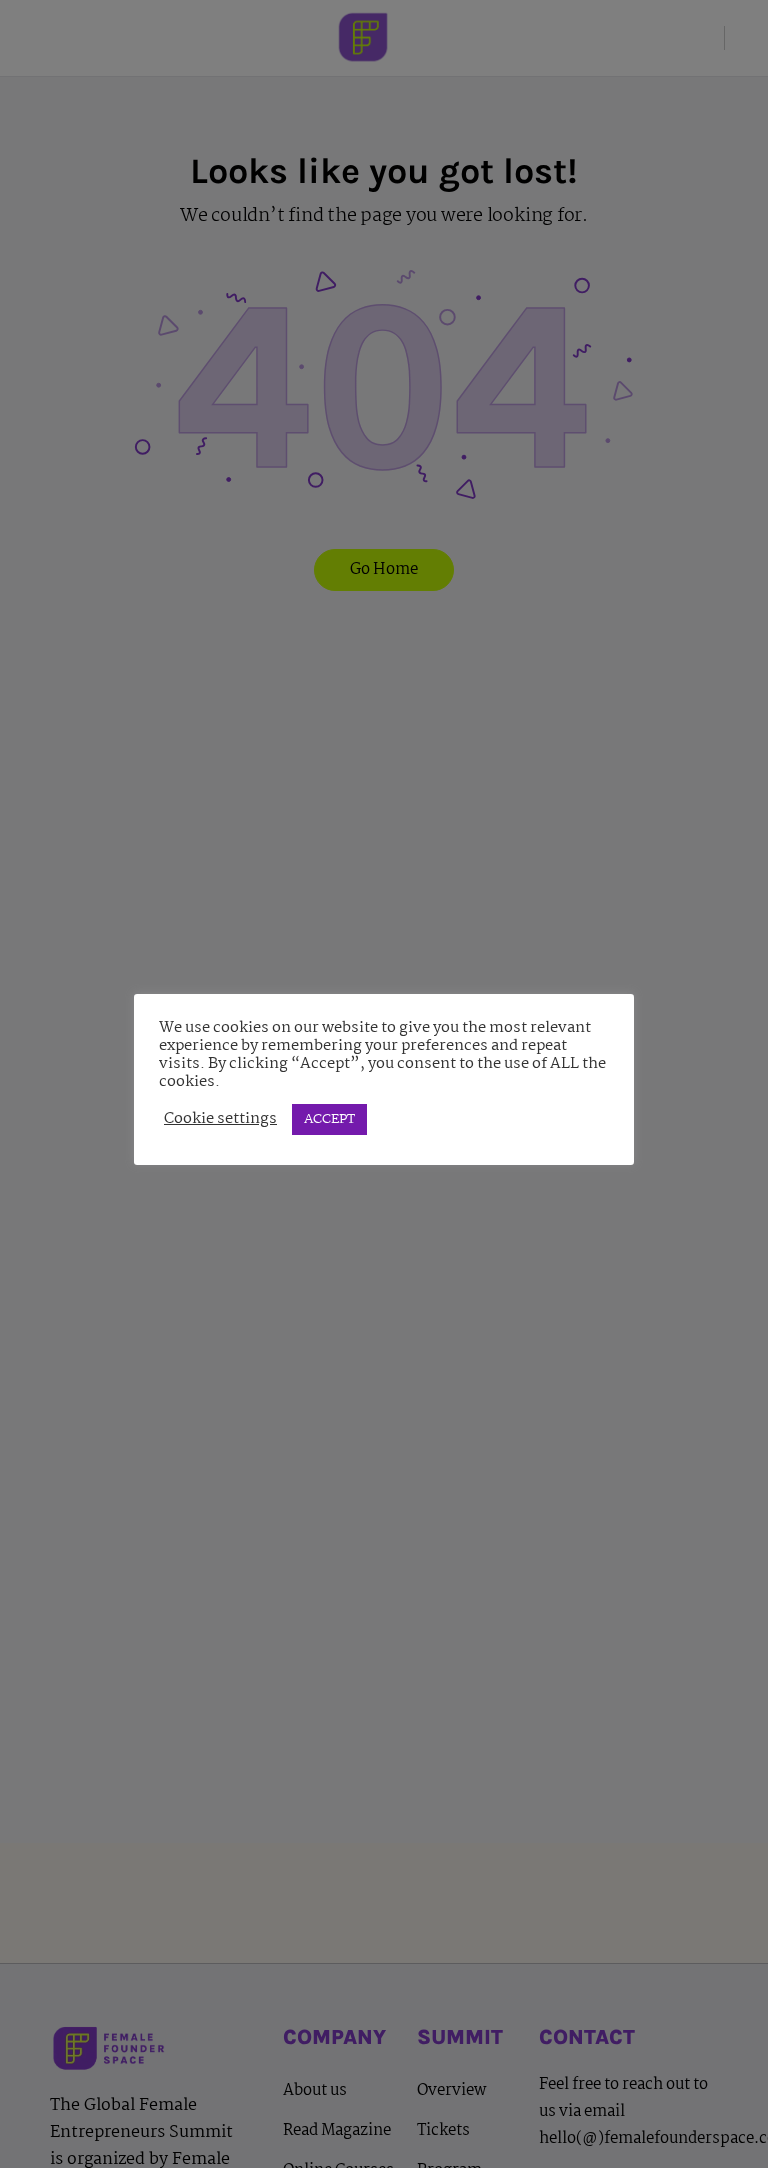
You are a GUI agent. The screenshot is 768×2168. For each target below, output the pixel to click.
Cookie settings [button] (220, 1119)
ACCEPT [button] (329, 1119)
